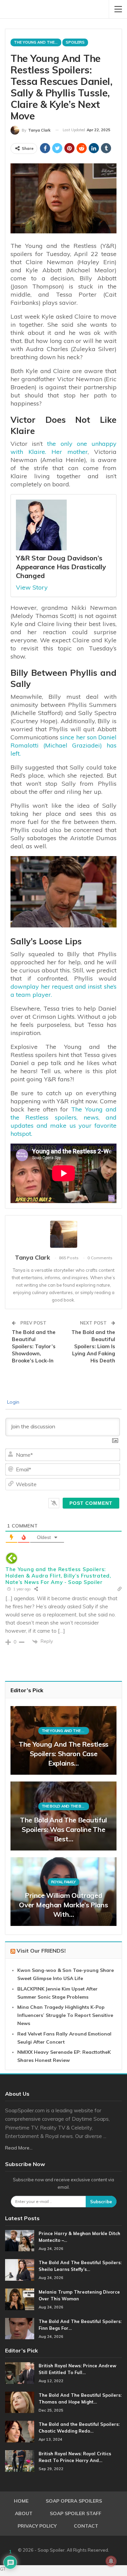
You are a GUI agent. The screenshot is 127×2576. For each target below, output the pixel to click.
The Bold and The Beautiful (65, 1806)
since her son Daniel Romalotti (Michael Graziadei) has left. (63, 745)
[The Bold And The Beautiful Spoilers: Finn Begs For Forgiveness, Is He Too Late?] (20, 2329)
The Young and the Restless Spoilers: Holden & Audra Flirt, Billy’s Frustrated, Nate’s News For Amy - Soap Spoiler (58, 1576)
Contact (86, 2526)
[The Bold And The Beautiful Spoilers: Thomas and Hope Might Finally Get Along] (20, 2402)
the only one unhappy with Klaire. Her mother (63, 448)
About (24, 2513)
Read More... (19, 2148)
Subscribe (101, 2202)
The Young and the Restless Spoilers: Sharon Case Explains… (63, 1754)
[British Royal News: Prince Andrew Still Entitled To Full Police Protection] (20, 2373)
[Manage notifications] (111, 2561)
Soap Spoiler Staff (76, 2513)
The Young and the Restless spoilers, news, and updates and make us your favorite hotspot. (63, 1121)
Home (21, 2501)
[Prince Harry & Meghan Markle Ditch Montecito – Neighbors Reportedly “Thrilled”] (20, 2241)
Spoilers (75, 42)
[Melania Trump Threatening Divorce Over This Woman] (20, 2299)
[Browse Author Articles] (63, 1234)
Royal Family (63, 1882)
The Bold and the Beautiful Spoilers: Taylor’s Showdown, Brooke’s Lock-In (34, 1346)
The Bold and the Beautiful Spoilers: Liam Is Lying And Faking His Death (93, 1346)
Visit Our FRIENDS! (41, 1951)
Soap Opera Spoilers (74, 2501)
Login (13, 1402)
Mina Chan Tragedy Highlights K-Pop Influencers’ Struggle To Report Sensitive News (65, 2015)
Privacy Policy (37, 2526)
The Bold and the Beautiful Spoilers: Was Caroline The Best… (63, 1829)
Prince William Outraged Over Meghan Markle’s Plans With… (63, 1905)
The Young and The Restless (38, 42)
